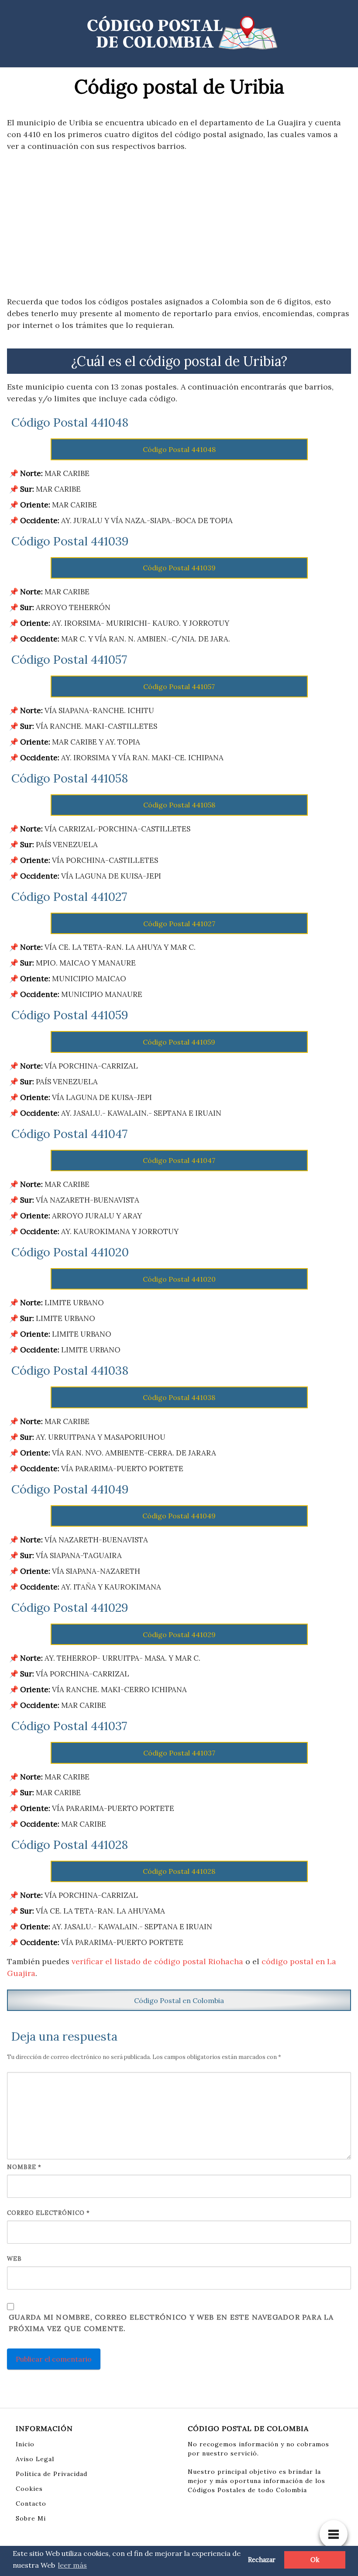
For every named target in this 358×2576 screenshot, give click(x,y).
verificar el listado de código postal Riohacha (157, 1961)
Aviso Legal (35, 2459)
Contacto (31, 2504)
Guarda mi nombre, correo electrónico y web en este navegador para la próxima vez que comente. (171, 2323)
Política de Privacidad (52, 2474)
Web (14, 2259)
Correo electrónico (48, 2213)
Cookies (29, 2489)
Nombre (24, 2167)
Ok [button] (315, 2560)
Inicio (25, 2444)
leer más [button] (72, 2565)
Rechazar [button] (262, 2560)
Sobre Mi (31, 2518)
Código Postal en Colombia (179, 2000)
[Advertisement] (179, 224)
